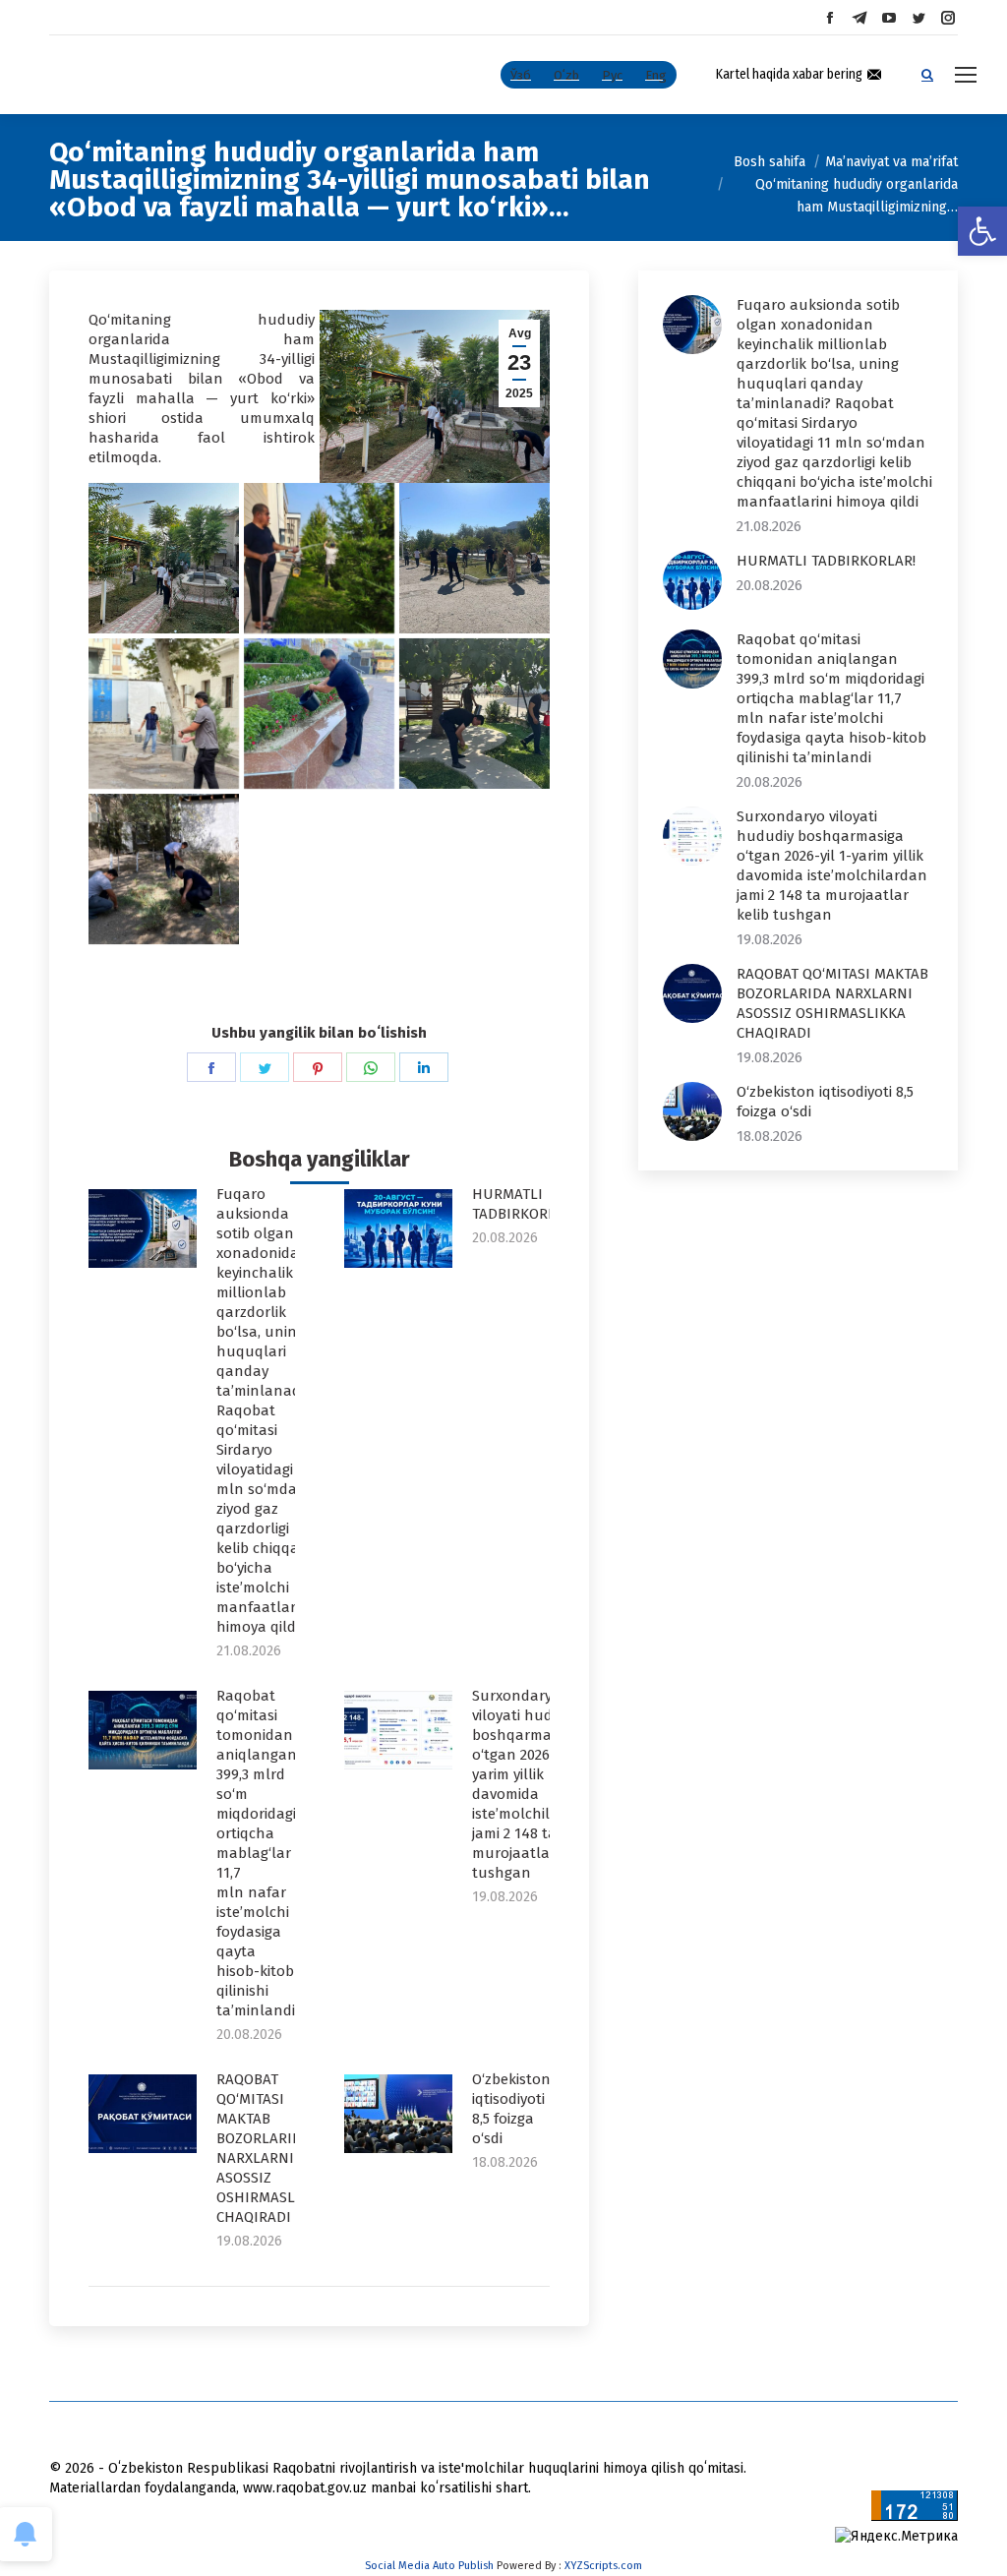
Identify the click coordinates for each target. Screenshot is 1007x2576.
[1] (164, 558)
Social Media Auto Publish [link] (429, 2566)
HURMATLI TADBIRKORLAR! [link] (524, 1204)
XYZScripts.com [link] (603, 2566)
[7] (164, 869)
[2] (319, 558)
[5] (319, 714)
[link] (982, 231)
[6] (474, 714)
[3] (474, 558)
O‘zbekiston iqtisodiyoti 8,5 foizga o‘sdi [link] (511, 2109)
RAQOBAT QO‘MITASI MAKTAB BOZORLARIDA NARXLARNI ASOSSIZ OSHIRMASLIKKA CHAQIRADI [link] (271, 2148)
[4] (164, 714)
